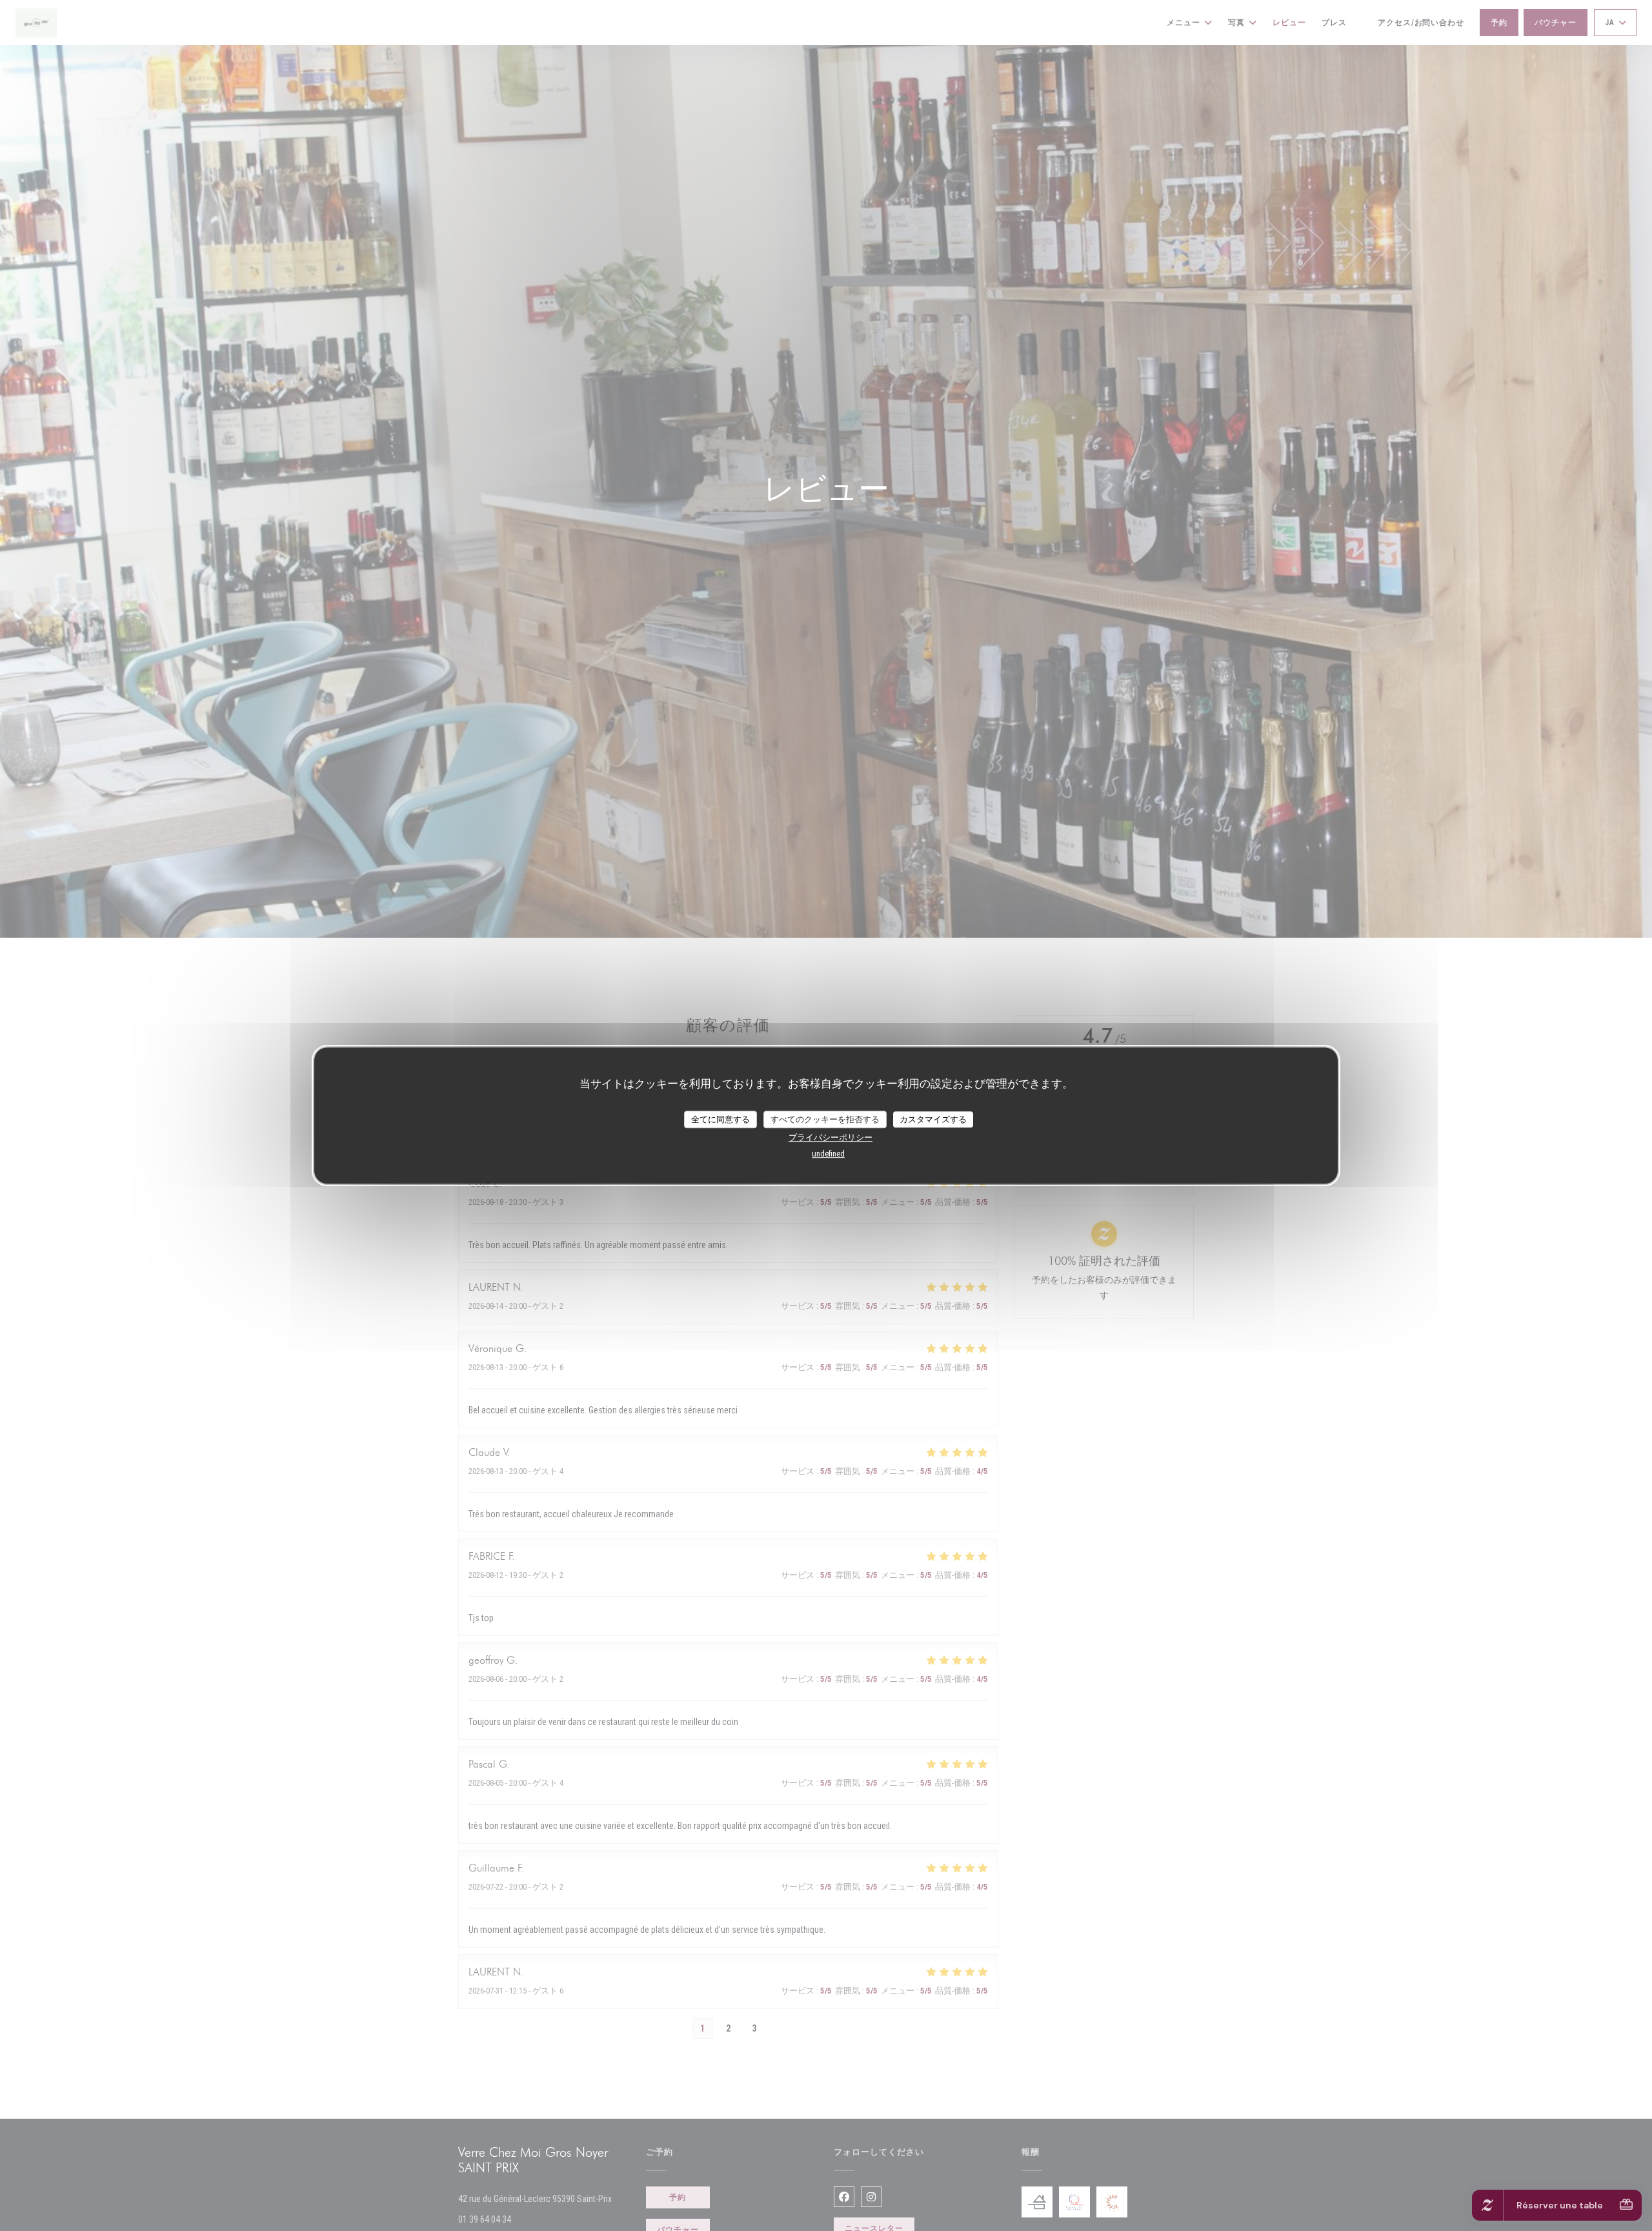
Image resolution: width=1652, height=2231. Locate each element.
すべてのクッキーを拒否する (825, 1119)
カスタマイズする (933, 1119)
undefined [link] (828, 1154)
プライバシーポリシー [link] (831, 1137)
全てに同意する (720, 1119)
